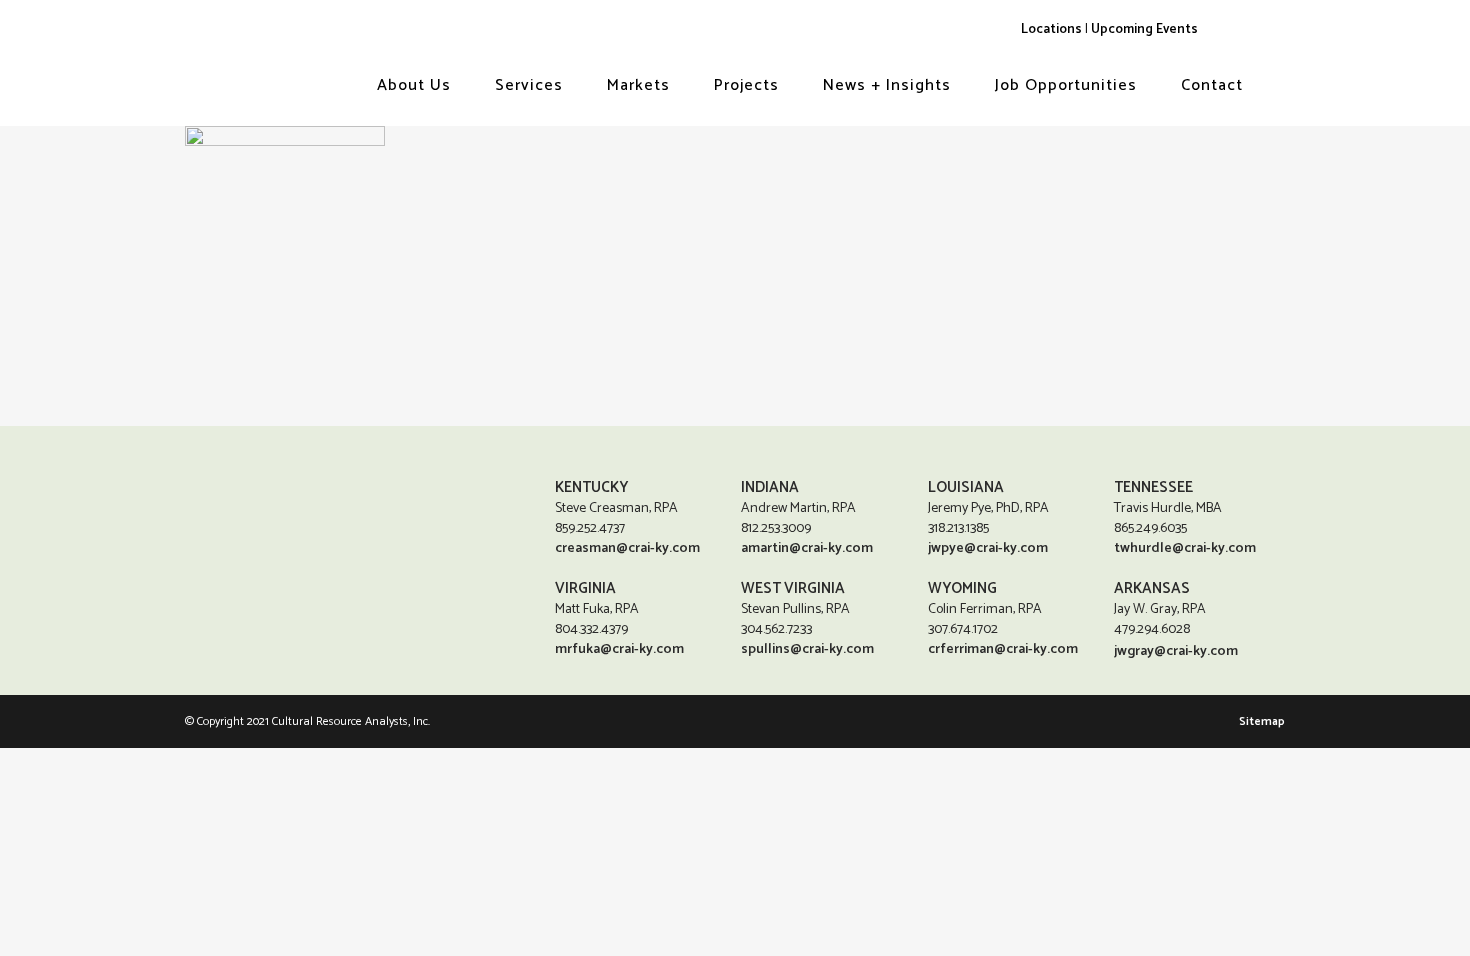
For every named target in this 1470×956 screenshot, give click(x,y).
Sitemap (1262, 721)
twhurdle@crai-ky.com (1185, 548)
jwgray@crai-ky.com (1176, 651)
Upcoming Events (1144, 29)
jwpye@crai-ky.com (988, 548)
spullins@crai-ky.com (807, 649)
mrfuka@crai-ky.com (619, 649)
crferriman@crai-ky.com (1003, 649)
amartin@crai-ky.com (807, 548)
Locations (1051, 29)
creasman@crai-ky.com (627, 548)
